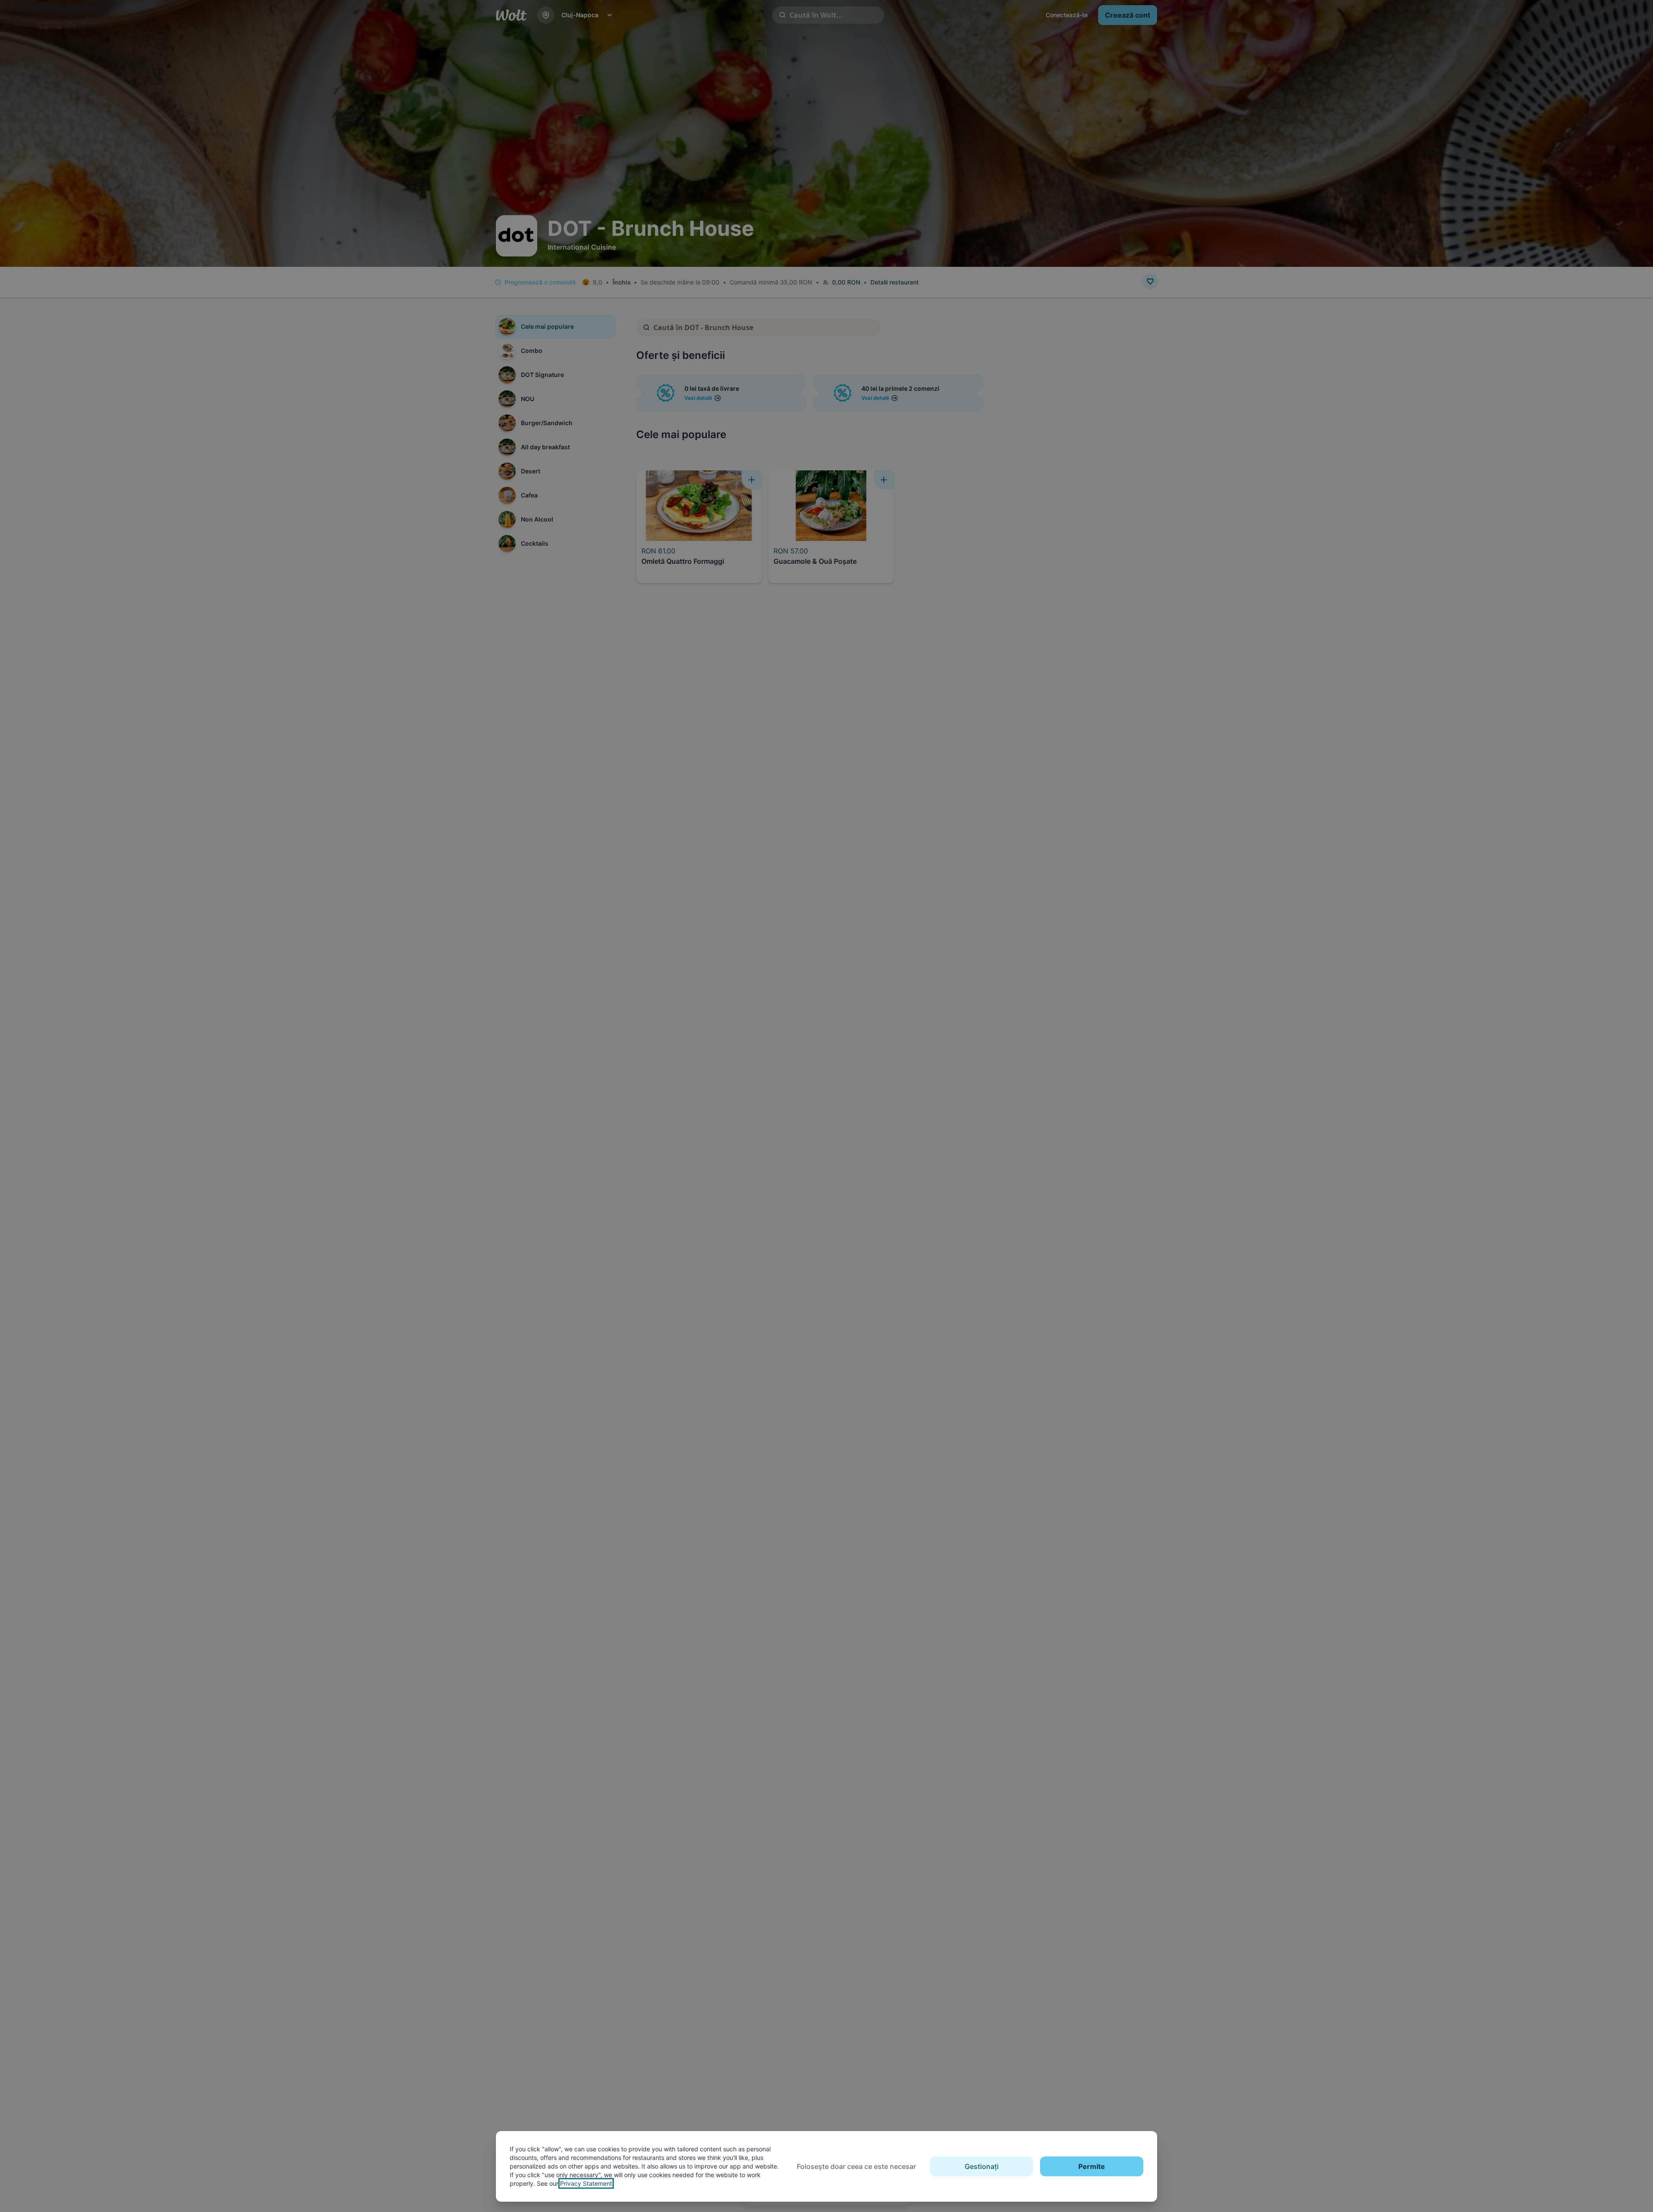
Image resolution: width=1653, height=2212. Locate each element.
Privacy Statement (586, 2183)
